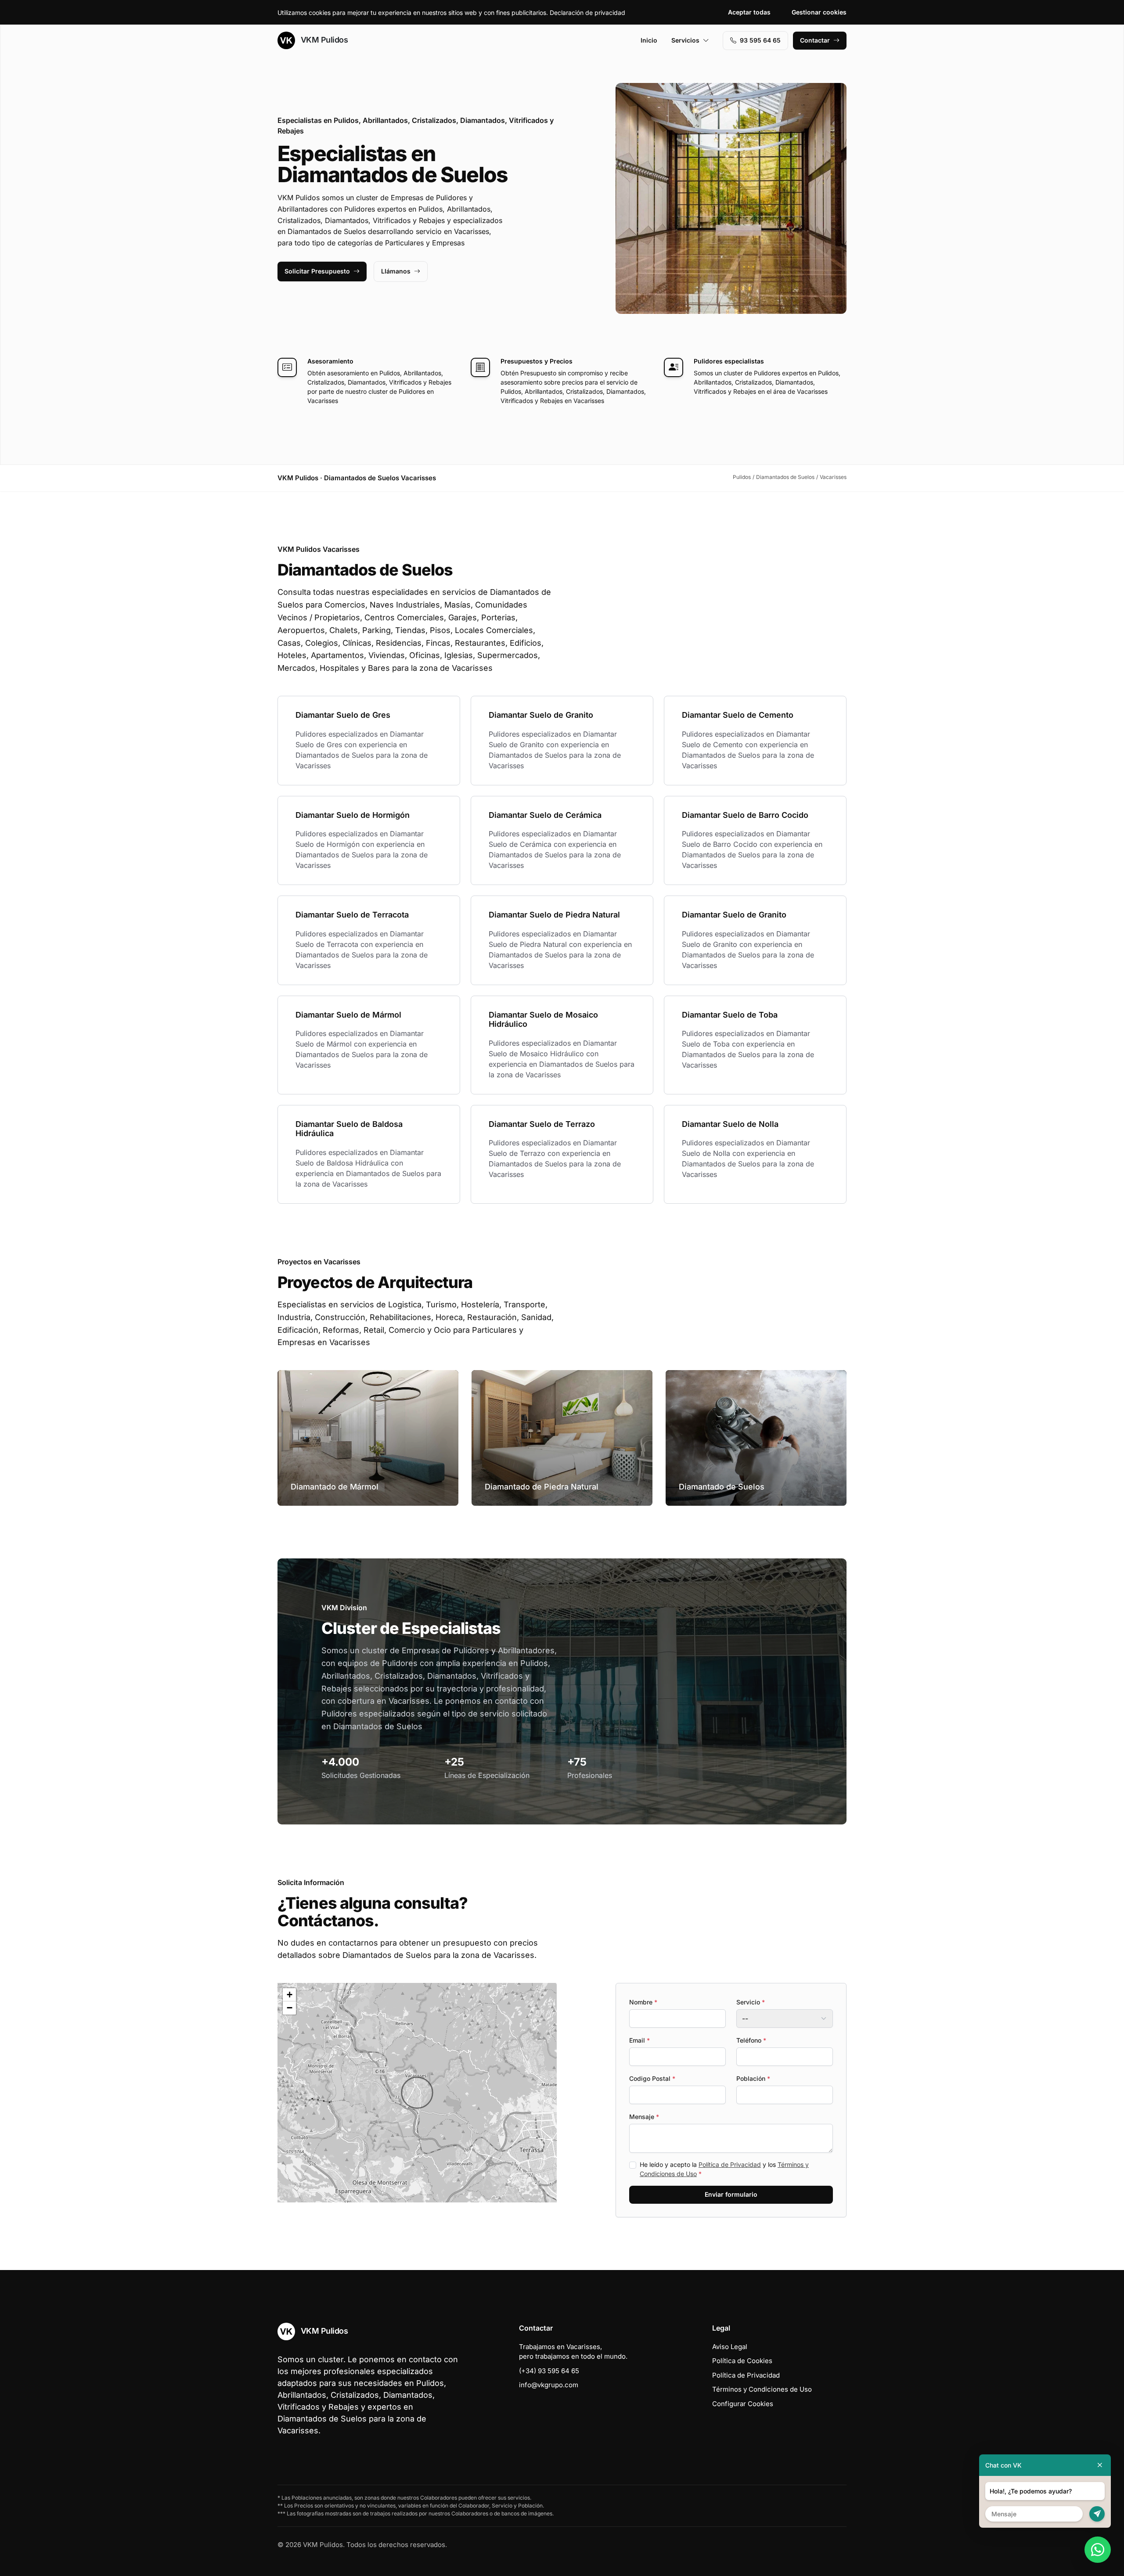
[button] (417, 2093)
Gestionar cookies (819, 12)
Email (639, 2040)
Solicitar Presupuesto (317, 271)
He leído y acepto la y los (724, 2169)
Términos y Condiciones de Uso (762, 2389)
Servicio (751, 2002)
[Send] (1097, 2514)
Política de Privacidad (730, 2164)
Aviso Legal (730, 2347)
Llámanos (396, 271)
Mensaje (644, 2117)
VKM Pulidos (323, 40)
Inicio (649, 40)
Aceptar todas (749, 12)
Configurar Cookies (743, 2404)
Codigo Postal (652, 2078)
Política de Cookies (742, 2361)
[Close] (1100, 2465)
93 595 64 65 (760, 40)
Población (753, 2078)
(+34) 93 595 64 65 (549, 2371)
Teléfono (751, 2040)
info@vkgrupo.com (549, 2385)
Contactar (815, 40)
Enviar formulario (731, 2194)
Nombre (643, 2002)
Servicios (685, 40)
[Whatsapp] (1098, 2550)
